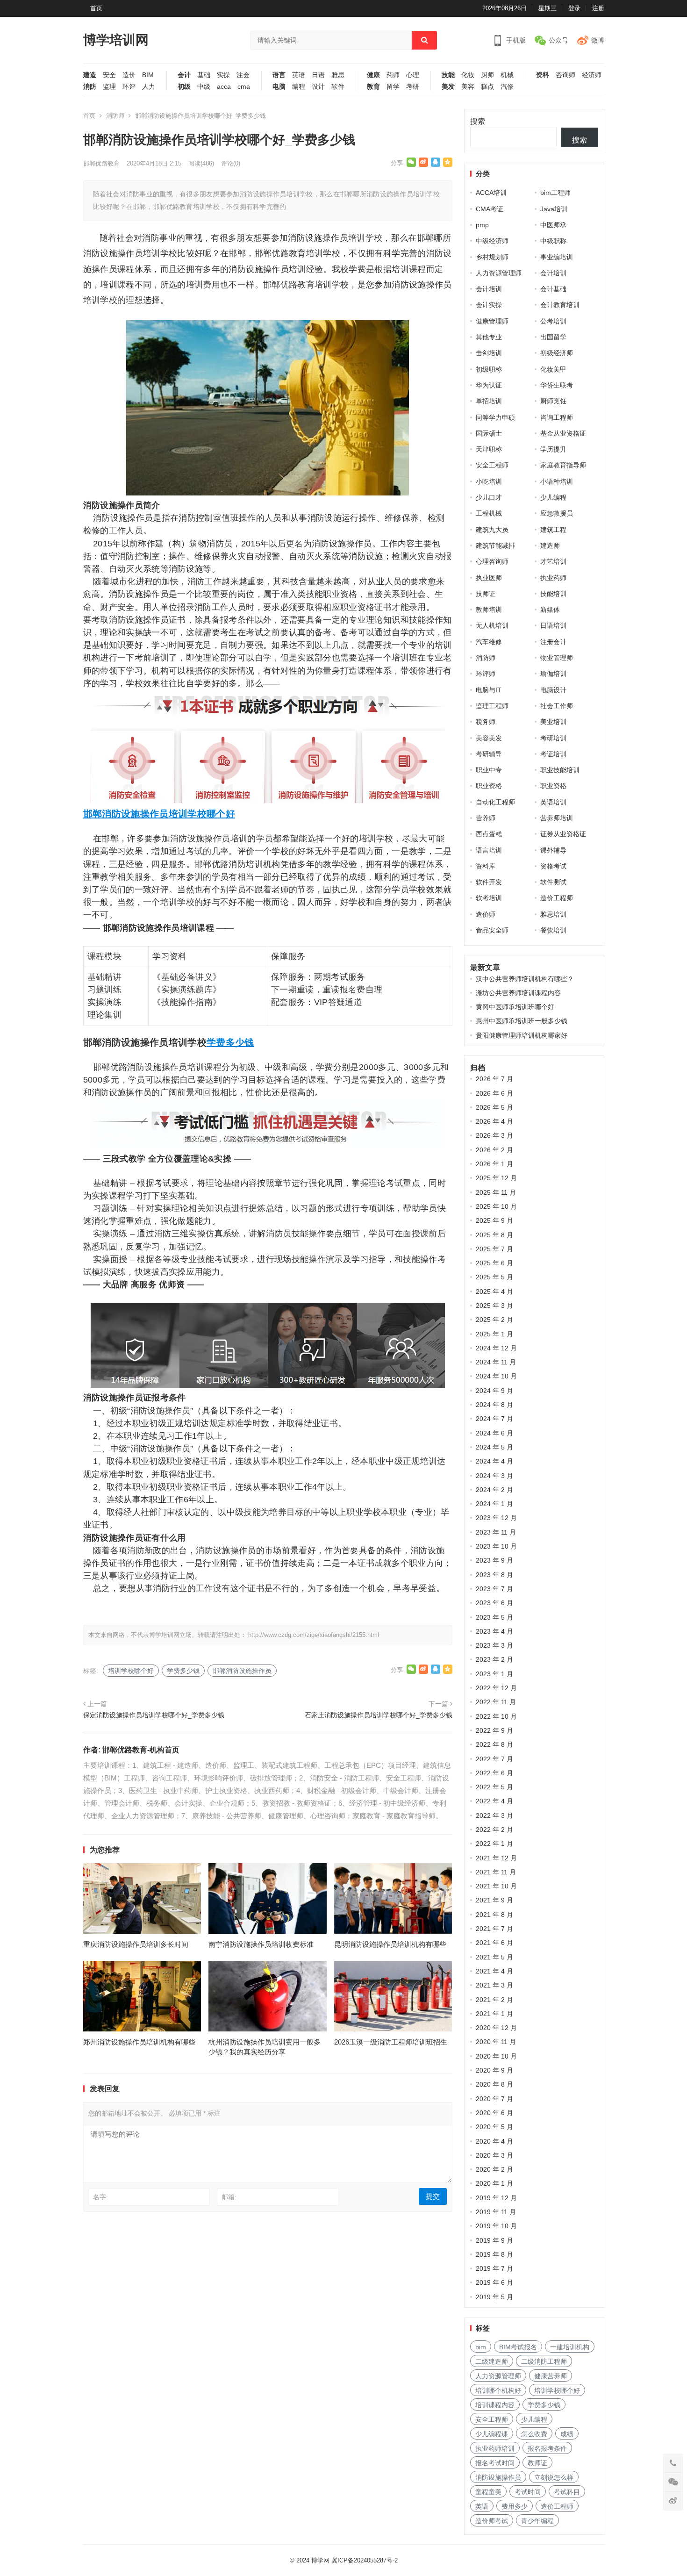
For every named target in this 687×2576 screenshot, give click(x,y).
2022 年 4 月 (494, 1801)
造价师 (486, 914)
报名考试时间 (495, 2463)
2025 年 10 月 (496, 1206)
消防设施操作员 (498, 2477)
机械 (507, 75)
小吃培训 (489, 481)
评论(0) (231, 163)
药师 (393, 75)
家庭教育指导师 (563, 465)
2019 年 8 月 (494, 2254)
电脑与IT (489, 690)
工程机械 (489, 513)
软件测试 (553, 882)
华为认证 (489, 385)
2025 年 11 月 (496, 1192)
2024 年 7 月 (494, 1419)
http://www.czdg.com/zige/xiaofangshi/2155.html (314, 1635)
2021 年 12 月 (496, 1858)
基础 (204, 75)
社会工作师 (557, 706)
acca (224, 87)
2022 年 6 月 (494, 1773)
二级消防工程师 (544, 2361)
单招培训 (489, 401)
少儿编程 (553, 497)
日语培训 (553, 625)
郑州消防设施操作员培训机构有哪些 (139, 2042)
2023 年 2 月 (494, 1659)
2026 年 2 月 (494, 1150)
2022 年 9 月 (494, 1730)
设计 (318, 87)
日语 (318, 75)
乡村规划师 (492, 257)
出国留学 (553, 337)
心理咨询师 (492, 561)
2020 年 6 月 (494, 2113)
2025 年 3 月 (494, 1306)
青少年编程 (537, 2521)
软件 (338, 87)
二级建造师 (492, 2361)
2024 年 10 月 (496, 1376)
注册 (598, 8)
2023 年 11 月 (496, 1532)
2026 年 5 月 (494, 1107)
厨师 (487, 75)
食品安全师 (492, 930)
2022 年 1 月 (494, 1844)
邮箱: (229, 2197)
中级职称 (553, 241)
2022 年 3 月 (494, 1815)
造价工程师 (557, 898)
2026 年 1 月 (494, 1164)
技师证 (486, 594)
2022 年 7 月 (494, 1759)
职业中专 (489, 770)
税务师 (486, 722)
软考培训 (489, 898)
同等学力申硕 (495, 417)
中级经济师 (492, 241)
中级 (204, 87)
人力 (149, 87)
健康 (373, 75)
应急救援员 (557, 513)
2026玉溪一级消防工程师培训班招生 (391, 2042)
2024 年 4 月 (494, 1461)
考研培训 (553, 738)
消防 (90, 87)
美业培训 (553, 722)
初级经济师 (557, 353)
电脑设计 (553, 690)
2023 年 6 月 (494, 1603)
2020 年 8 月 (494, 2084)
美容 (468, 87)
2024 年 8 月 (494, 1405)
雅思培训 (553, 914)
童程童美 (488, 2492)
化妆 (468, 75)
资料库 (486, 866)
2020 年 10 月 (496, 2056)
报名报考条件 (547, 2448)
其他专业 (489, 337)
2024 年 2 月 (494, 1490)
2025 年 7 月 (494, 1249)
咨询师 (565, 75)
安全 (109, 75)
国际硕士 (489, 433)
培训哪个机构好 (498, 2390)
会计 (184, 75)
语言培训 (489, 850)
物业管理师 (557, 658)
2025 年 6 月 (494, 1263)
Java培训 (554, 209)
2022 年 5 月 (494, 1787)
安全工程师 (492, 465)
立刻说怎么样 (554, 2477)
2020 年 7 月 (494, 2099)
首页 (96, 8)
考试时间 (528, 2492)
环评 (129, 87)
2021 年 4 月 (494, 1971)
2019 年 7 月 (494, 2268)
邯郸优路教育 (101, 163)
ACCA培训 (491, 193)
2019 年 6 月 (494, 2282)
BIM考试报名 (518, 2347)
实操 (223, 75)
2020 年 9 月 (494, 2070)
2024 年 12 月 (496, 1348)
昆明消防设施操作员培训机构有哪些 (390, 1944)
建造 (90, 75)
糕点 (487, 87)
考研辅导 (489, 754)
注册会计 (553, 642)
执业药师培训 (495, 2448)
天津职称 (489, 449)
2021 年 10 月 (496, 1886)
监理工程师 (492, 706)
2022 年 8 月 (494, 1744)
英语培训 (553, 802)
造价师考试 (492, 2521)
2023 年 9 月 (494, 1560)
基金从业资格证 (563, 433)
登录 (574, 8)
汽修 (507, 87)
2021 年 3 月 (494, 1985)
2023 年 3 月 (494, 1645)
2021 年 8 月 (494, 1915)
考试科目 (567, 2492)
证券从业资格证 (563, 834)
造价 (129, 75)
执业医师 (489, 578)
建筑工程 (553, 530)
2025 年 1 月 (494, 1334)
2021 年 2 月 (494, 2000)
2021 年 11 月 (496, 1872)
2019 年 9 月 (494, 2240)
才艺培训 (553, 561)
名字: (100, 2197)
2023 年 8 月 (494, 1575)
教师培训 (489, 610)
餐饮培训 (553, 930)
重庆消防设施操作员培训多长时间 (136, 1944)
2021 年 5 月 (494, 1957)
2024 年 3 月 (494, 1476)
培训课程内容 (495, 2405)
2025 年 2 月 (494, 1320)
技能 (448, 75)
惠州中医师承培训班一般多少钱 (522, 1021)
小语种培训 (557, 481)
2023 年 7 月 (494, 1589)
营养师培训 (557, 818)
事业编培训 (557, 257)
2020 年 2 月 (494, 2169)
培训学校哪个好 (202, 814)
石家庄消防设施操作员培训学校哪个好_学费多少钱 (379, 1715)
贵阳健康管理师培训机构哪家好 (522, 1035)
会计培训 (553, 273)
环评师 (486, 674)
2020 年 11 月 (496, 2042)
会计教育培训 (560, 305)
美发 (448, 87)
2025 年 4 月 (494, 1292)
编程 (299, 87)
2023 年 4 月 (494, 1631)
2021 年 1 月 (494, 2014)
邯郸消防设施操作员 (126, 814)
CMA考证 (490, 209)
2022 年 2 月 (494, 1830)
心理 (413, 75)
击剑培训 (489, 353)
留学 (393, 87)
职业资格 (489, 786)
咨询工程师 (557, 417)
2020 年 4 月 (494, 2141)
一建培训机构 (570, 2347)
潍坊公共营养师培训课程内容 (518, 993)
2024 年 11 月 (496, 1362)
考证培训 (553, 754)
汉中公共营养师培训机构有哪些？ (525, 979)
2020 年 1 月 (494, 2183)
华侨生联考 (557, 385)
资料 (543, 75)
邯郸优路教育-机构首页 (141, 1750)
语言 (279, 75)
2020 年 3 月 (494, 2155)
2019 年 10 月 (496, 2226)
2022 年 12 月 (496, 1688)
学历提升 (553, 449)
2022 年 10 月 (496, 1716)
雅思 (338, 75)
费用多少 (515, 2506)
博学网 (320, 2560)
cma (244, 87)
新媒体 (550, 610)
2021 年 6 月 (494, 1943)
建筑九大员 (492, 530)
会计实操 (489, 305)
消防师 (115, 116)
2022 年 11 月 (496, 1702)
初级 (184, 87)
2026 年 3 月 (494, 1135)
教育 (373, 87)
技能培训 (553, 594)
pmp (482, 225)
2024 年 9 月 (494, 1391)
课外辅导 (553, 850)
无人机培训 (492, 625)
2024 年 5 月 (494, 1447)
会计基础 (553, 289)
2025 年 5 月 (494, 1277)
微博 (598, 40)
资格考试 (553, 866)
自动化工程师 (495, 802)
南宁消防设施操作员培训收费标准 (261, 1944)
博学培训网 (116, 40)
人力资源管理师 (499, 273)
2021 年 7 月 (494, 1929)
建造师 (550, 545)
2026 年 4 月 (494, 1121)
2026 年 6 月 (494, 1093)
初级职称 (489, 369)
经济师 (592, 75)
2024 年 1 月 (494, 1504)
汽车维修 (489, 642)
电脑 (279, 87)
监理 (109, 87)
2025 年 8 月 (494, 1235)
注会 (243, 75)
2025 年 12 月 (496, 1178)
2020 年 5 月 (494, 2127)
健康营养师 (551, 2376)
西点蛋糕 (489, 834)
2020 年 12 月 (496, 2028)
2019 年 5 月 (494, 2297)
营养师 (486, 818)
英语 (299, 75)
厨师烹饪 (553, 401)
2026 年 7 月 (494, 1079)
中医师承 (553, 225)
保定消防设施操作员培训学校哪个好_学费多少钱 (154, 1715)
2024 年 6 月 (494, 1433)
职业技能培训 (560, 770)
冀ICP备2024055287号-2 (365, 2560)
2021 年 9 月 (494, 1900)
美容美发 (489, 738)
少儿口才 (489, 497)
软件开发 (489, 882)
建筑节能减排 (495, 545)
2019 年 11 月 (496, 2212)
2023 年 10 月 (496, 1546)
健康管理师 (492, 321)
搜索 (478, 121)
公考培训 (553, 321)
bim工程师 (555, 193)
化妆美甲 (553, 369)
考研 (413, 87)
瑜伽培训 (553, 674)
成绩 (567, 2434)
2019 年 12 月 (496, 2198)
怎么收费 (534, 2434)
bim (481, 2347)
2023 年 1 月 (494, 1674)
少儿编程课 (492, 2434)
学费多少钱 (230, 1042)
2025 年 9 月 (494, 1220)
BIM (148, 75)
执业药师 (553, 578)
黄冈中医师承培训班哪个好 (515, 1007)
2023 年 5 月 (494, 1617)
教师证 (537, 2463)
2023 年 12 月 (496, 1518)
